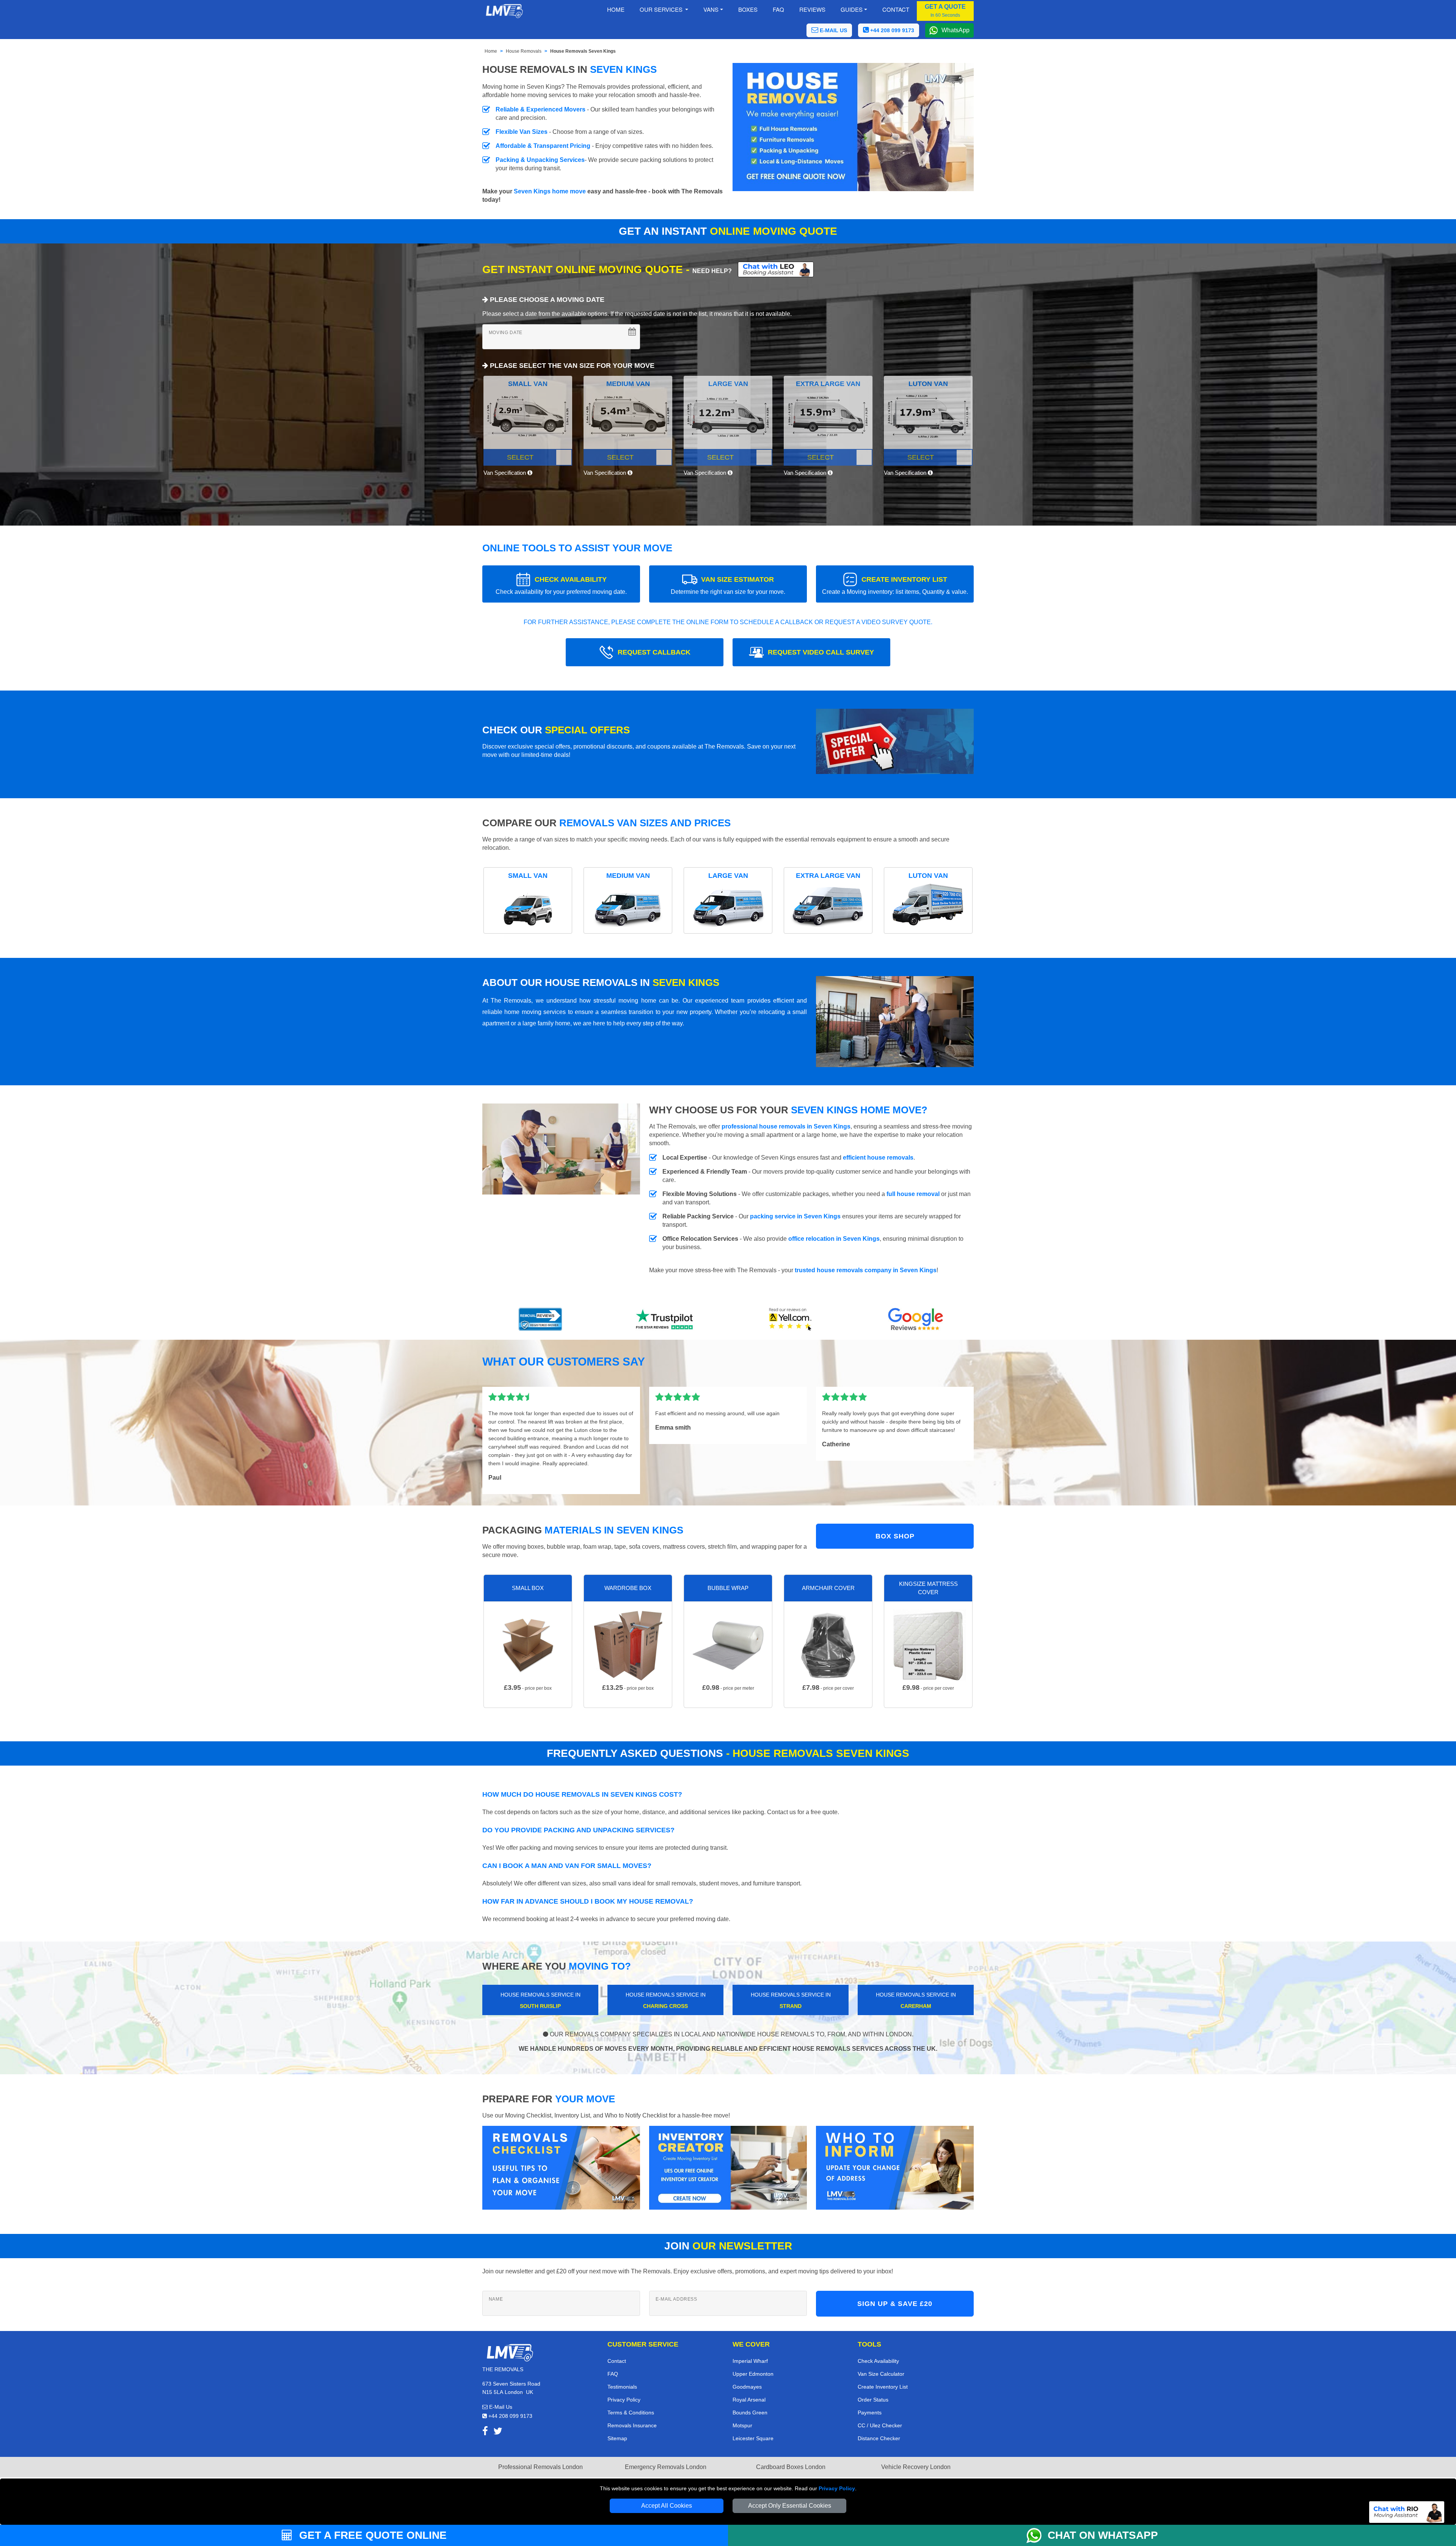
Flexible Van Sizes (522, 132)
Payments (870, 2413)
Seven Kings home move (550, 191)
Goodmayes (747, 2387)
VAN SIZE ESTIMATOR (728, 585)
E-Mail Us (500, 2407)
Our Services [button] (662, 9)
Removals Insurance (632, 2425)
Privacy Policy (837, 2488)
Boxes (748, 9)
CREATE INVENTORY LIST (895, 585)
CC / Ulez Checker (880, 2425)
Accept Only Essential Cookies (790, 2506)
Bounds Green (750, 2413)
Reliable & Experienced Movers (541, 109)
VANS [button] (711, 9)
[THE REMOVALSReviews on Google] (916, 1319)
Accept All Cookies (667, 2506)
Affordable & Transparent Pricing (543, 146)
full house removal (913, 1194)
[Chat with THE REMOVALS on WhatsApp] (1037, 2535)
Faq (778, 9)
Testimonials (622, 2387)
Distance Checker (879, 2438)
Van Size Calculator (881, 2374)
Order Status (873, 2400)
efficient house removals (878, 1158)
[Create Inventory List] (728, 2167)
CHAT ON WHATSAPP (1103, 2535)
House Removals (524, 51)
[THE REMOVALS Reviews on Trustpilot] (665, 1319)
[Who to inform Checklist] (895, 2167)
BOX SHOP (895, 1536)
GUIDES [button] (852, 9)
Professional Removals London (541, 2467)
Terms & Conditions (631, 2413)
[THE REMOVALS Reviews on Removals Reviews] (541, 1319)
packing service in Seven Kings (795, 1216)
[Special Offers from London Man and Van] (895, 744)
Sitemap (617, 2438)
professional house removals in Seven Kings (786, 1126)
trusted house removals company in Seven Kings (866, 1270)
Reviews (812, 9)
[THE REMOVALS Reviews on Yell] (791, 1319)
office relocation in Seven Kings (834, 1239)
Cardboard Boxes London (791, 2467)
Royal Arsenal (749, 2400)
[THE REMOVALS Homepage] (504, 11)
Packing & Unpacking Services (540, 160)
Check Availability (878, 2361)
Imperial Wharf (750, 2361)
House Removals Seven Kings (583, 51)
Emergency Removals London (666, 2467)
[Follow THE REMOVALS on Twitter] (498, 2432)
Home (616, 9)
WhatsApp (955, 30)
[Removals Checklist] (561, 2167)
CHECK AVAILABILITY (561, 585)
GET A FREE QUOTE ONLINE (371, 2535)
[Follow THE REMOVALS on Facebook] (485, 2432)
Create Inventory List (883, 2387)
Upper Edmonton (753, 2374)
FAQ (613, 2374)
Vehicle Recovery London (916, 2467)
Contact (896, 9)
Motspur (742, 2425)
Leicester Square (753, 2438)
